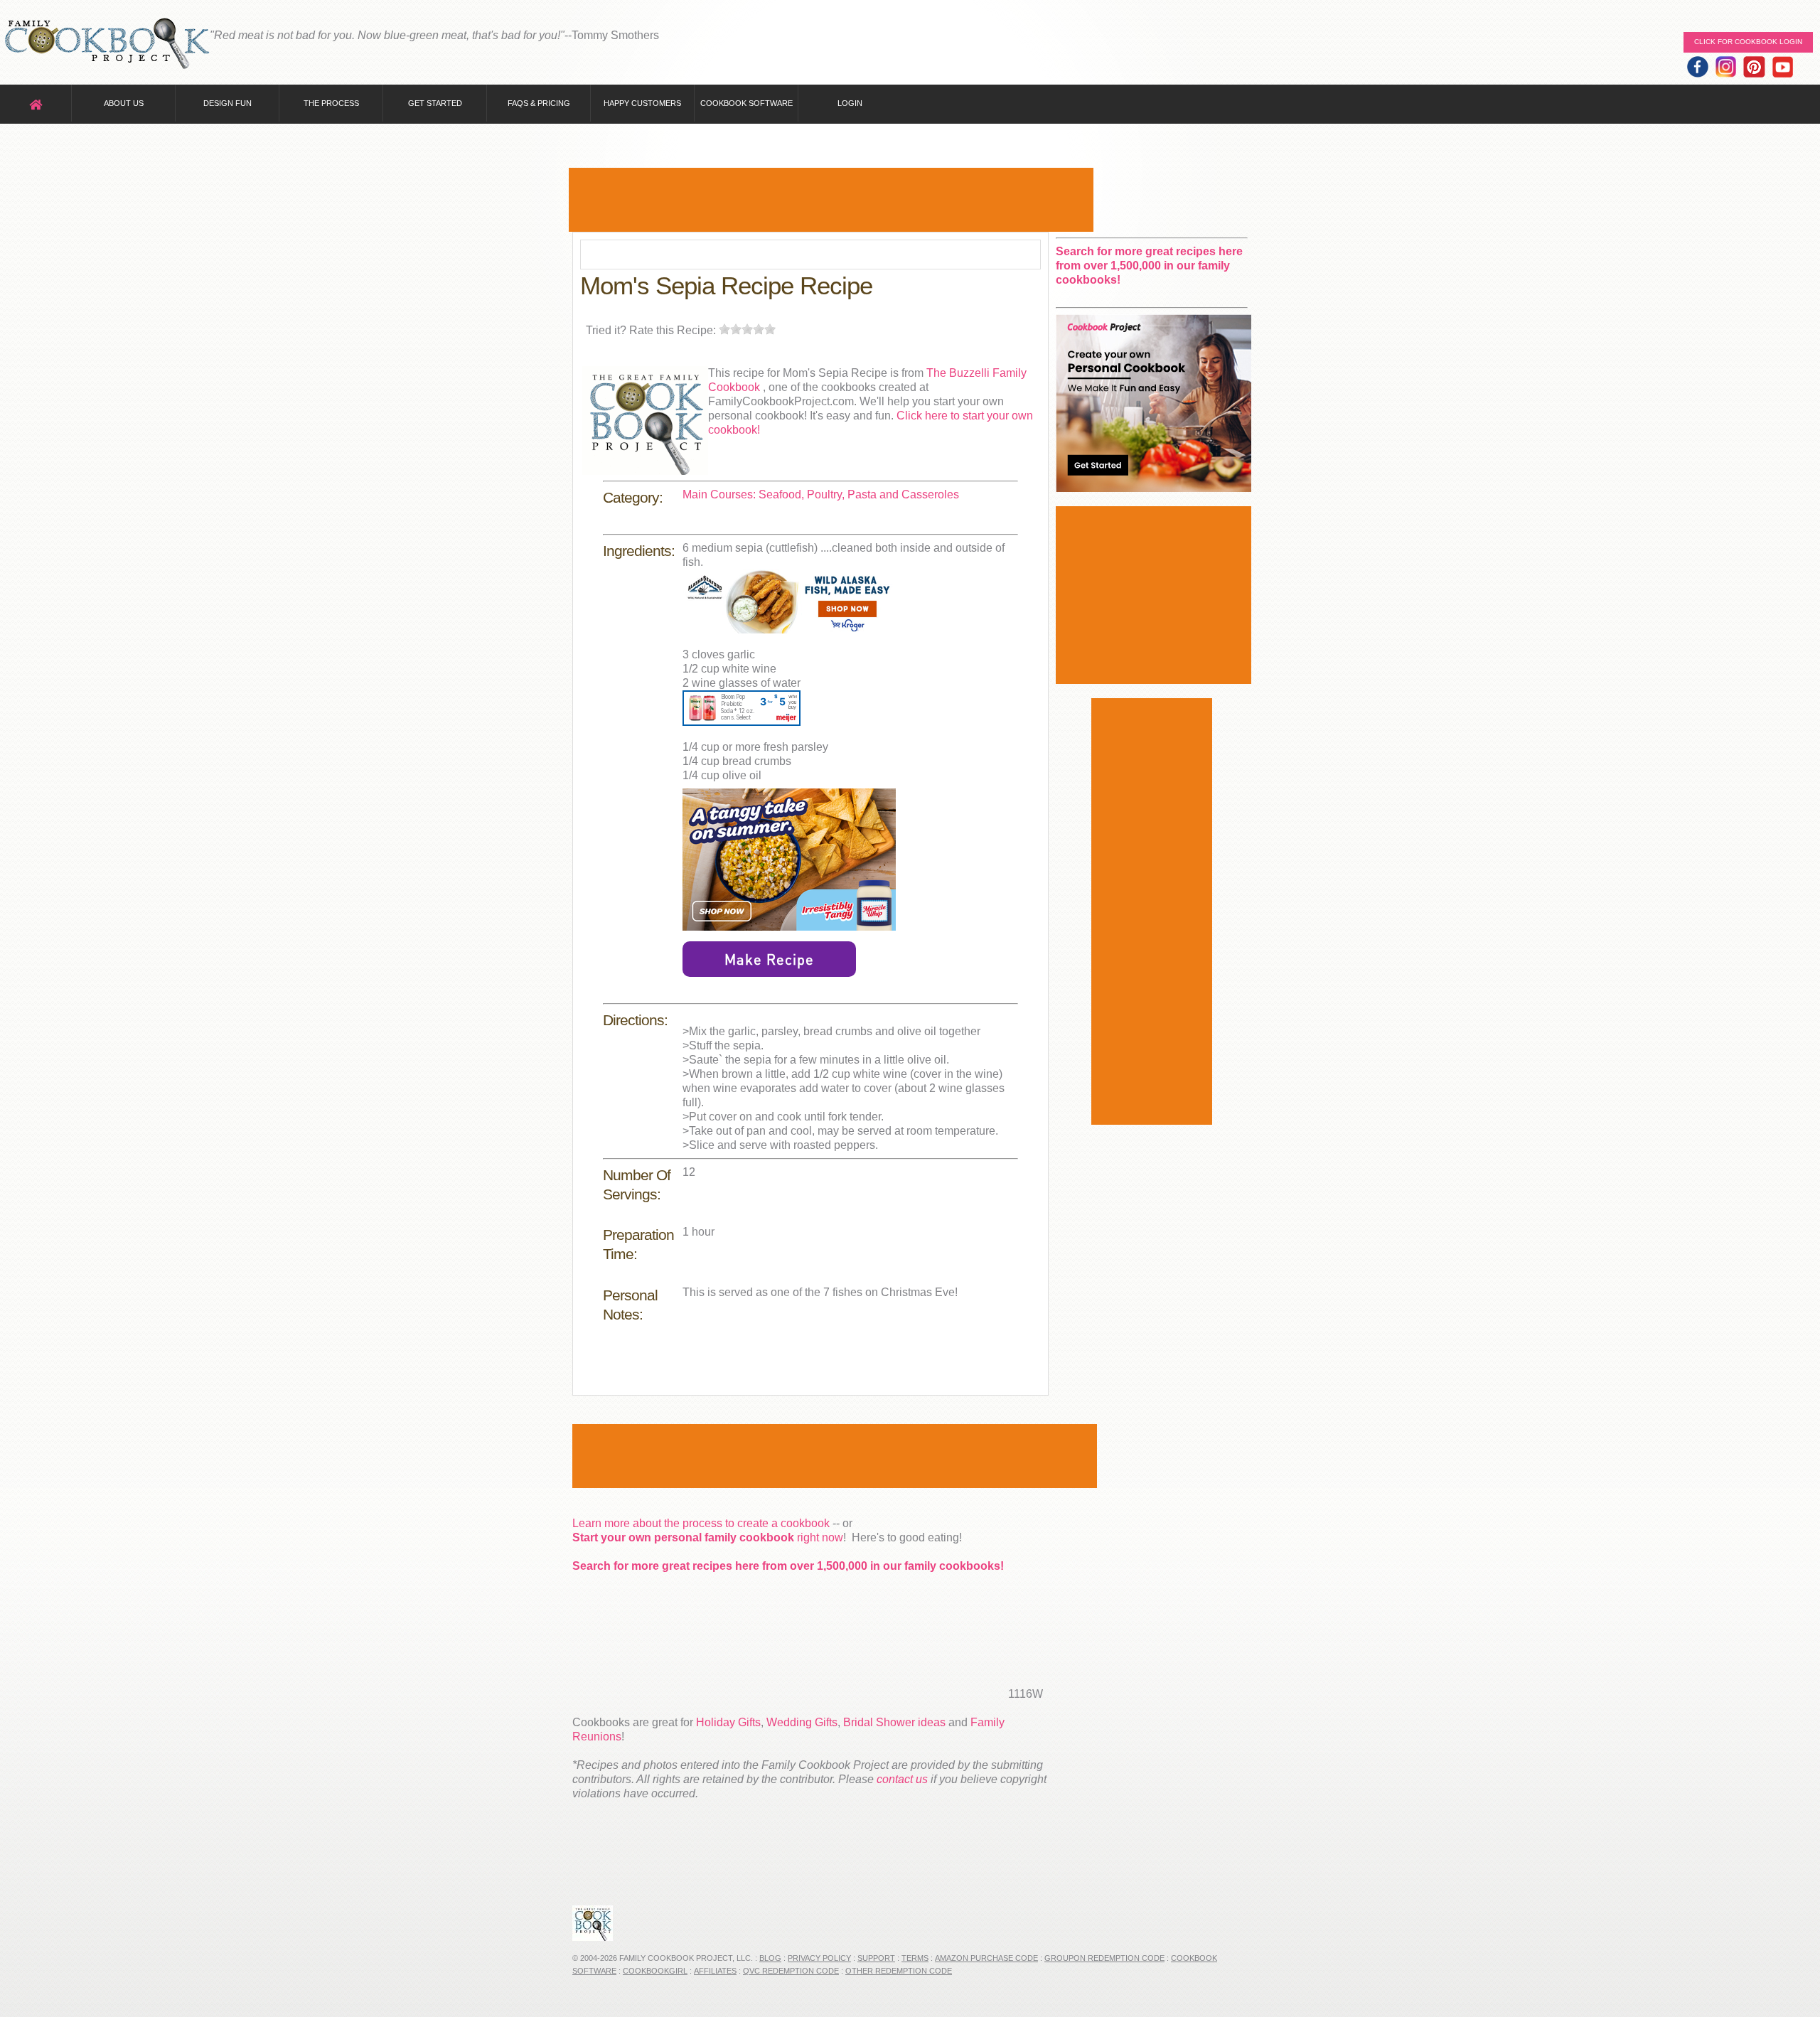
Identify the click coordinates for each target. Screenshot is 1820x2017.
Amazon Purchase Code (986, 1958)
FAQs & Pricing (539, 103)
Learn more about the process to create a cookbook (701, 1523)
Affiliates (715, 1971)
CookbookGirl (655, 1971)
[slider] (747, 329)
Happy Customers (642, 103)
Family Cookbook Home (107, 44)
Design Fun (227, 103)
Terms (915, 1958)
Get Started (435, 103)
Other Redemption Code (899, 1971)
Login (850, 103)
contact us (902, 1779)
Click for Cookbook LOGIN (1748, 42)
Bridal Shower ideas (894, 1722)
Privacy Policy (819, 1958)
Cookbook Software (746, 103)
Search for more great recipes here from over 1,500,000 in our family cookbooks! (788, 1566)
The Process (331, 103)
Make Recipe (769, 959)
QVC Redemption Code (791, 1971)
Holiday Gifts (728, 1722)
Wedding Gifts (802, 1722)
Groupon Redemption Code (1104, 1958)
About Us (124, 103)
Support (876, 1958)
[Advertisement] (831, 200)
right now (708, 1537)
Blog (770, 1958)
